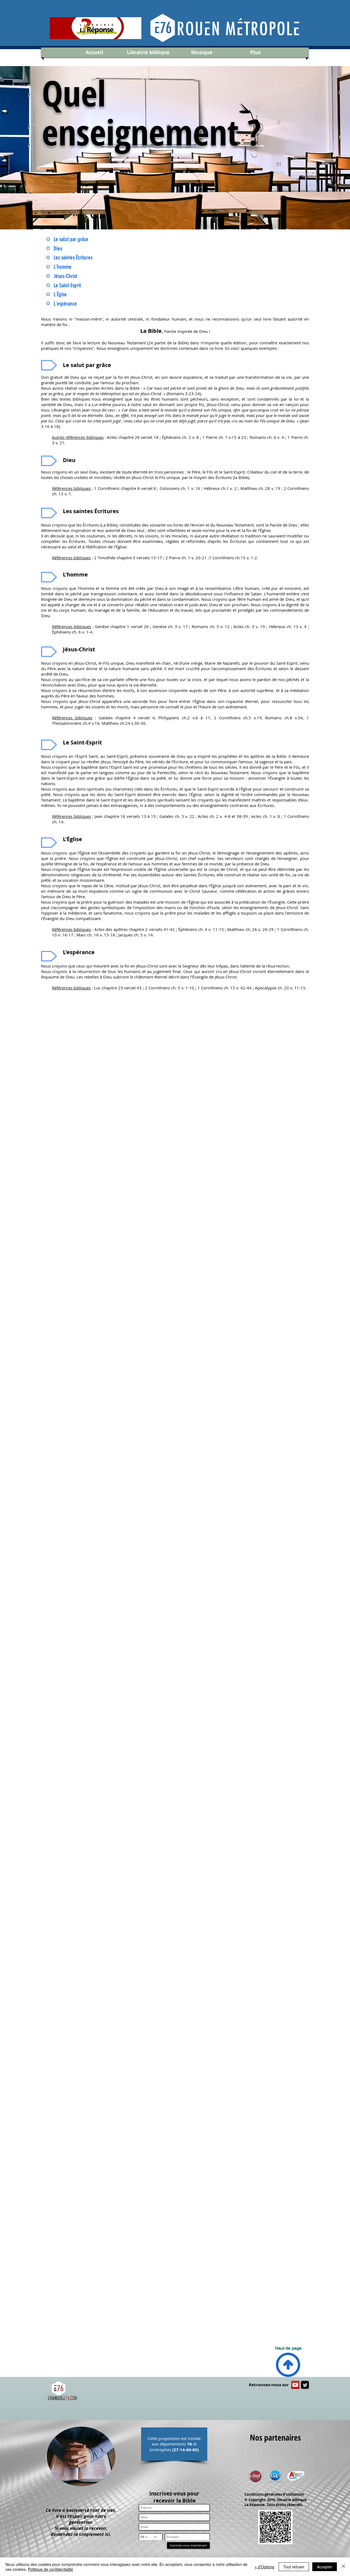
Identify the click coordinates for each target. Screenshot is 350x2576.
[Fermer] (343, 2567)
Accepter (325, 2567)
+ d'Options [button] (264, 2567)
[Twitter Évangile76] (305, 2385)
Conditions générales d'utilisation (274, 2494)
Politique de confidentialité (50, 2569)
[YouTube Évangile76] (295, 2385)
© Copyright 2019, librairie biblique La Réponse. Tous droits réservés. (276, 2502)
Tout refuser (294, 2567)
